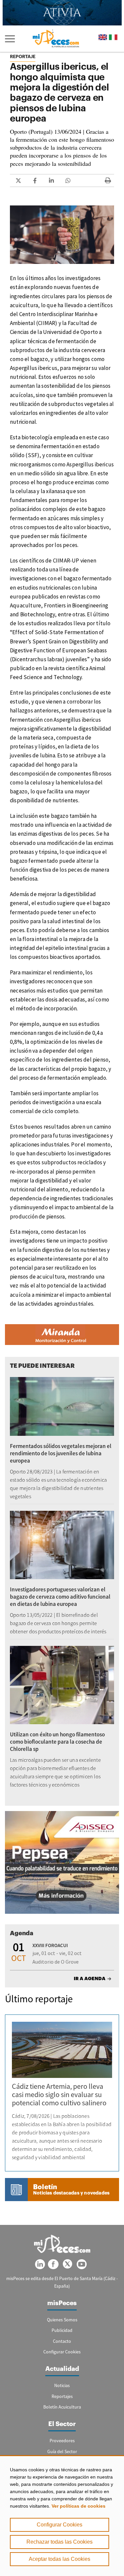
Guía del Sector (62, 2451)
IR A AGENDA (90, 1978)
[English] (103, 37)
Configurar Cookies (60, 2525)
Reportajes (62, 2396)
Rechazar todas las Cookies (60, 2542)
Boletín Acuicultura (62, 2407)
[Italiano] (113, 37)
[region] (62, 2516)
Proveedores (62, 2441)
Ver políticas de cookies (79, 2506)
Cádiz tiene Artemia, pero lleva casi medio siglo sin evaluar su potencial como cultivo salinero (59, 2094)
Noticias (62, 2385)
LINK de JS (18, 181)
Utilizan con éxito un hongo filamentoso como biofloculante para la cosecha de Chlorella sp (57, 1742)
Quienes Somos (62, 2320)
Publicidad (62, 2330)
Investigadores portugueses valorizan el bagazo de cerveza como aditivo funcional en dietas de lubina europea (60, 1597)
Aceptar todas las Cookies (60, 2559)
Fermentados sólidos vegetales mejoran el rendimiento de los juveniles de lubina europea (61, 1453)
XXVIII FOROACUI (50, 1945)
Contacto (62, 2341)
